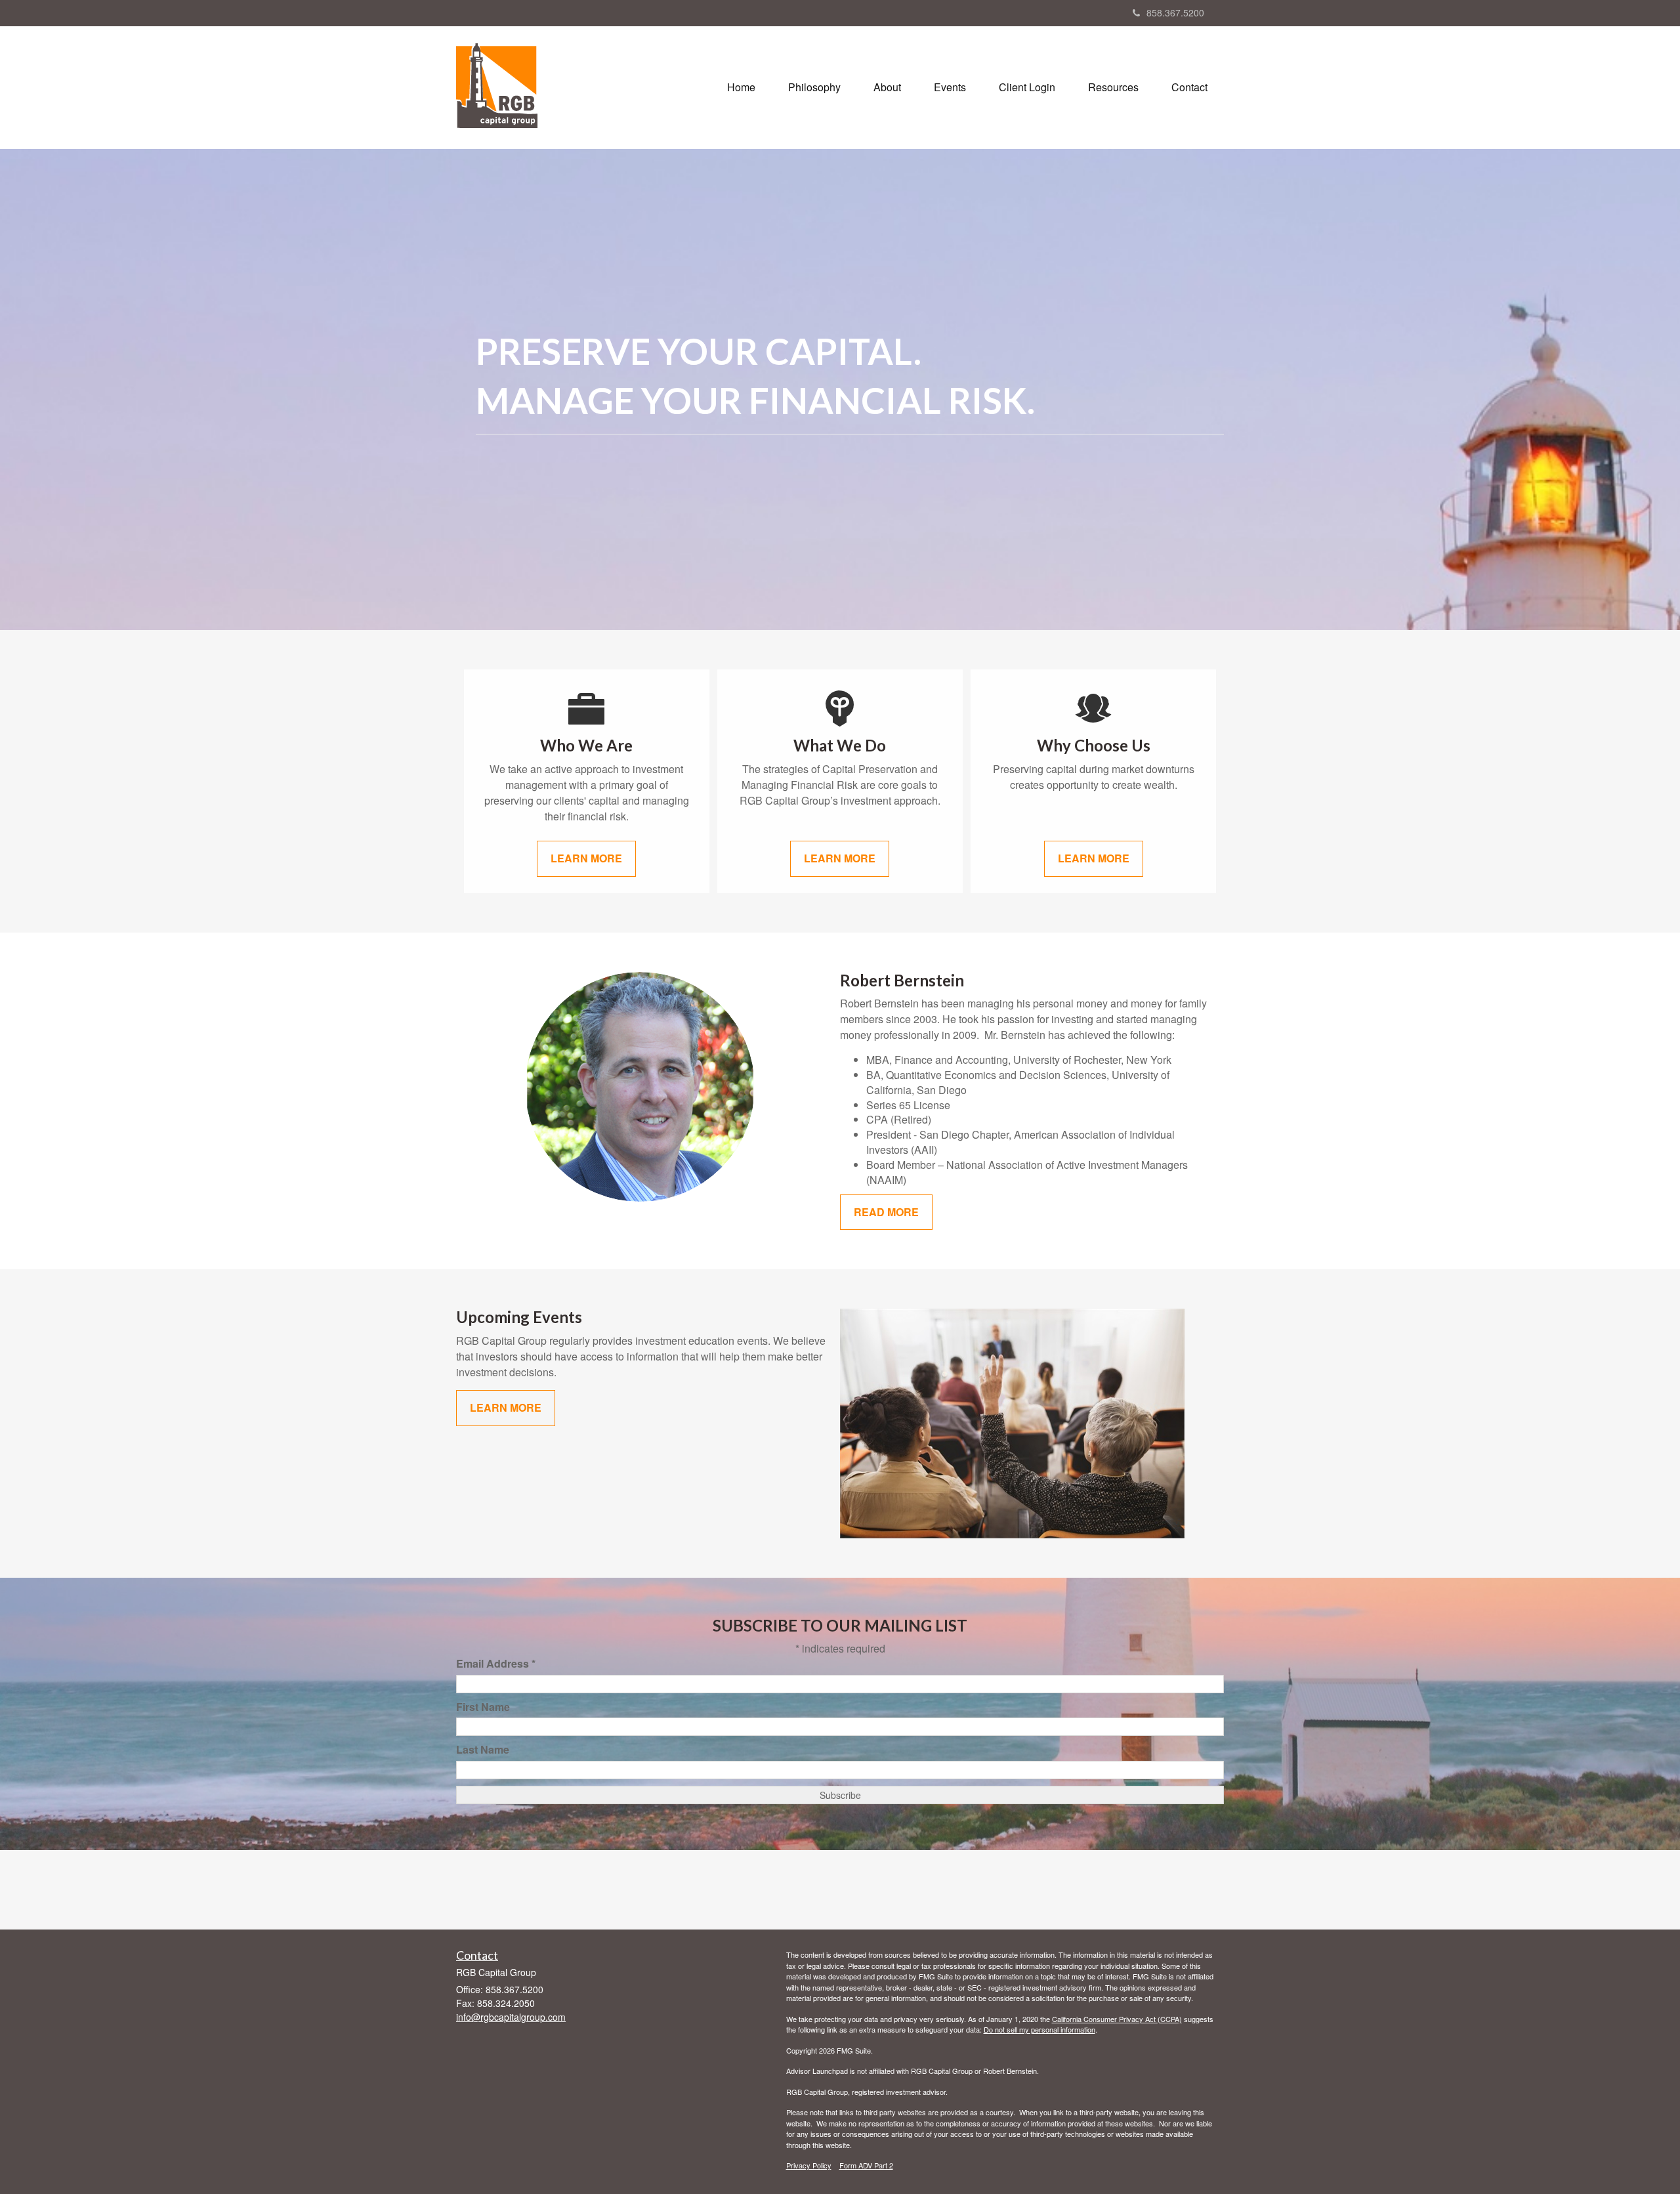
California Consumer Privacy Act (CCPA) (1117, 2019)
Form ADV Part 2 (866, 2165)
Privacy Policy (809, 2165)
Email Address (496, 1664)
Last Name (483, 1750)
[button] (814, 87)
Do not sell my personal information (1039, 2029)
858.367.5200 (1175, 12)
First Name (483, 1707)
